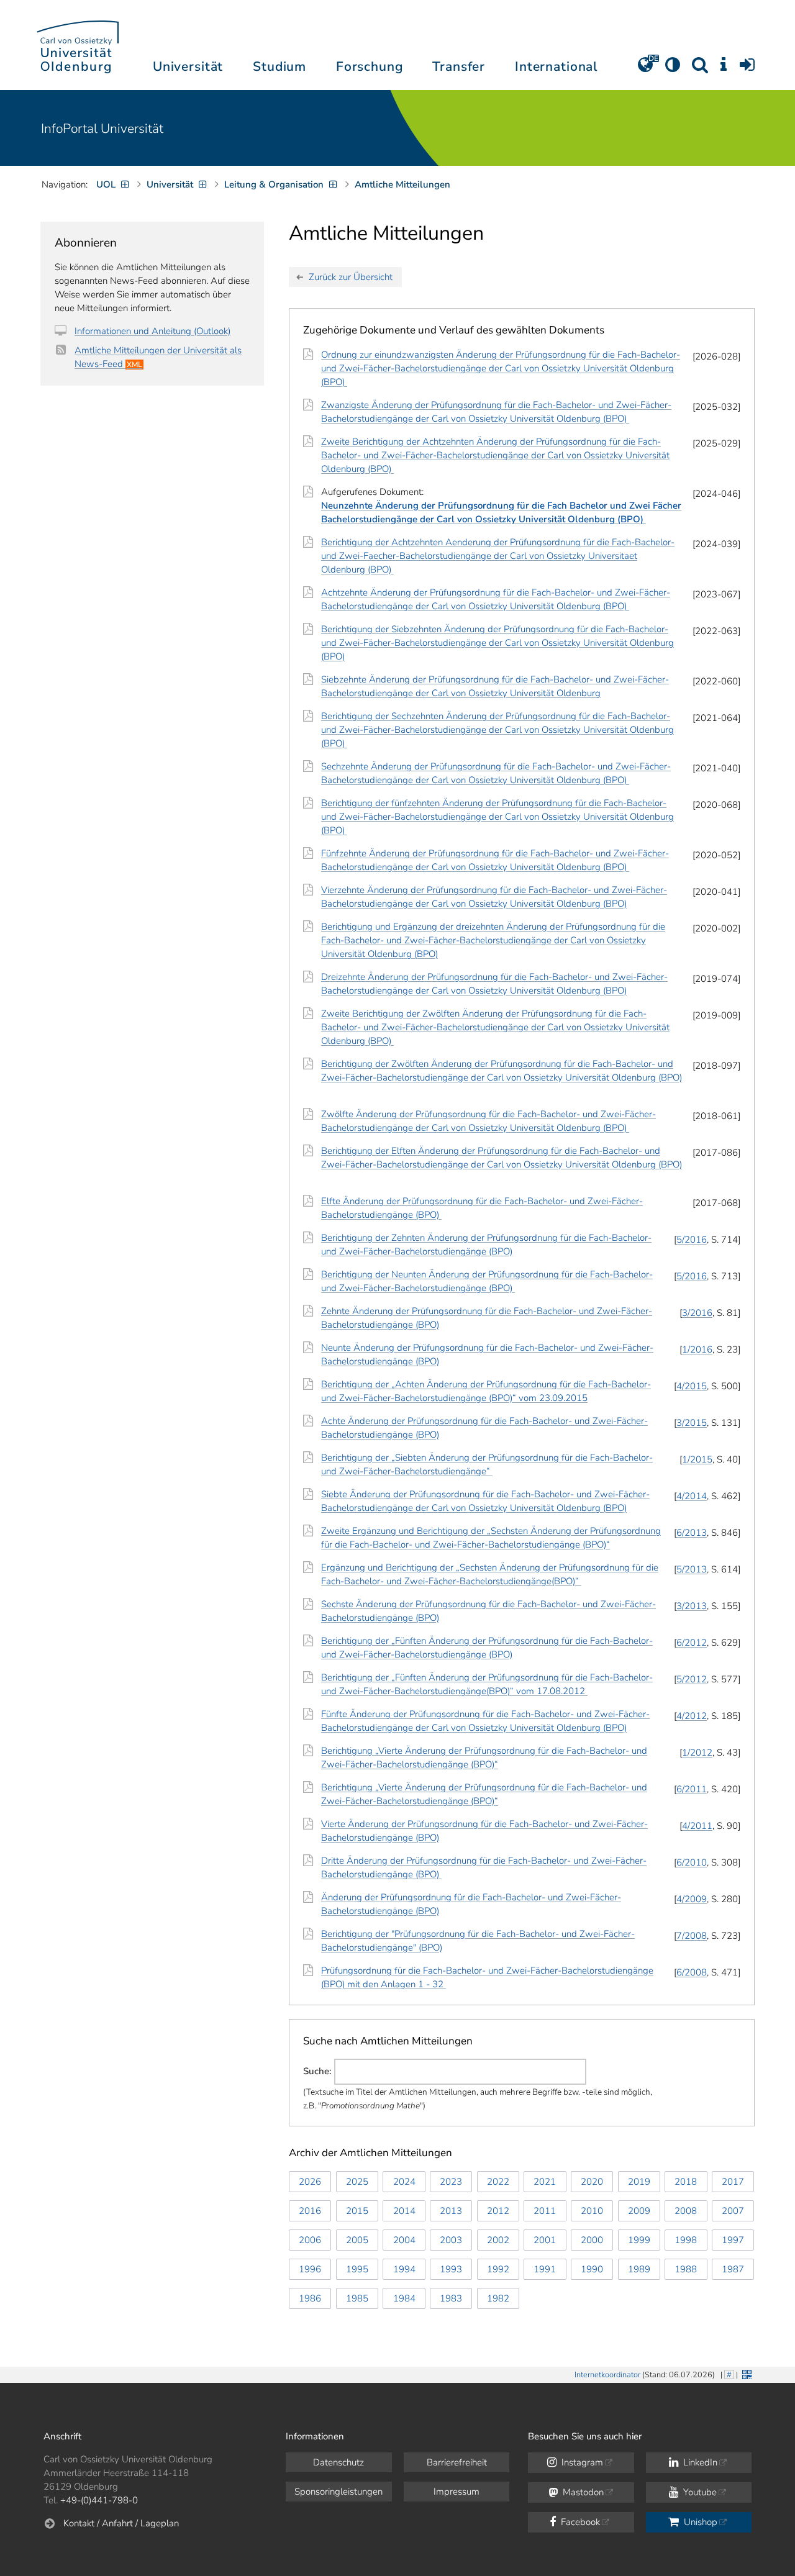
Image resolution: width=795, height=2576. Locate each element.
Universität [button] (188, 66)
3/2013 (692, 1606)
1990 (592, 2269)
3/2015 (692, 1423)
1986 (310, 2298)
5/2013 (692, 1569)
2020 (592, 2182)
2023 (451, 2182)
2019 (639, 2182)
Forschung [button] (370, 66)
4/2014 (692, 1496)
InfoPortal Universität (102, 129)
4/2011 (697, 1826)
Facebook (579, 2522)
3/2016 (697, 1313)
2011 (545, 2211)
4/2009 (692, 1899)
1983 (451, 2298)
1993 (451, 2269)
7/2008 (692, 1936)
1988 (686, 2269)
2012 (498, 2211)
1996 (310, 2269)
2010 (592, 2211)
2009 (639, 2211)
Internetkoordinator (607, 2375)
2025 (357, 2182)
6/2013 (692, 1533)
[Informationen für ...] (724, 69)
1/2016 (697, 1349)
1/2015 (697, 1459)
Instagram (581, 2462)
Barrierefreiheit (457, 2462)
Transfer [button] (459, 66)
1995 (357, 2269)
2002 (498, 2240)
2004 (404, 2240)
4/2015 (692, 1386)
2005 (357, 2240)
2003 (451, 2240)
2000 (592, 2240)
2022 (498, 2182)
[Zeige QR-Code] (746, 2373)
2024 (404, 2182)
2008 (686, 2211)
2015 (357, 2211)
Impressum (457, 2492)
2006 (310, 2240)
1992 (498, 2269)
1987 (733, 2269)
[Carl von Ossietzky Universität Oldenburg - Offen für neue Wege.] (78, 45)
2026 (310, 2182)
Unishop (699, 2522)
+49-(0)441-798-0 (99, 2500)
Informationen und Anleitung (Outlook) (152, 331)
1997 (733, 2240)
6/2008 (692, 1972)
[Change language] (645, 69)
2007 (733, 2211)
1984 (404, 2298)
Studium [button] (279, 66)
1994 (404, 2269)
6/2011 (692, 1789)
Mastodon (582, 2492)
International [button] (556, 66)
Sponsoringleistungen (338, 2492)
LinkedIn (699, 2462)
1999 (639, 2240)
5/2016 (692, 1240)
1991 (545, 2269)
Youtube (699, 2492)
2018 (686, 2182)
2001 (545, 2240)
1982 (498, 2298)
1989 (639, 2269)
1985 (357, 2298)
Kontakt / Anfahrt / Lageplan (121, 2523)
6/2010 (692, 1862)
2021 (545, 2182)
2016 (310, 2211)
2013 (451, 2211)
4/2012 (692, 1716)
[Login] (747, 69)
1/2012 (697, 1753)
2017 (733, 2182)
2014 (404, 2211)
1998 (686, 2240)
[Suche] (700, 69)
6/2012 (692, 1643)
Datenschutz (338, 2462)
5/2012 (692, 1679)
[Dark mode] (673, 69)
